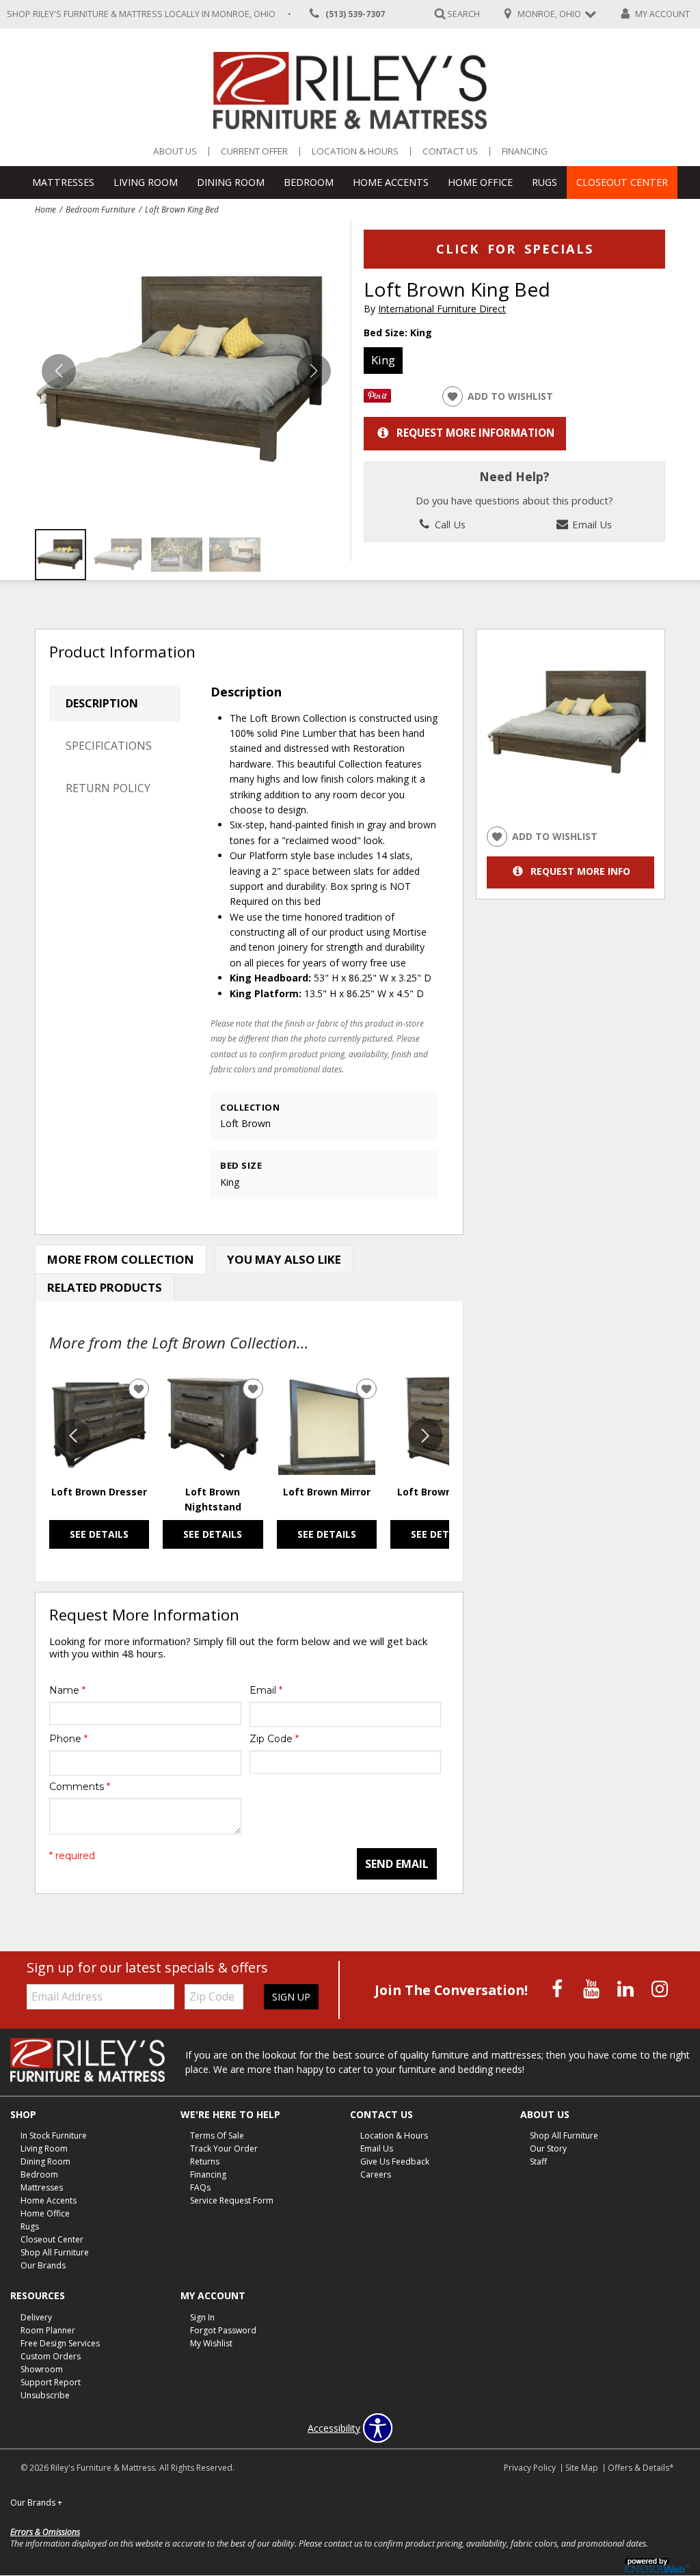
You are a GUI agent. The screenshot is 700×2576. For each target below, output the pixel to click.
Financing (525, 151)
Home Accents (391, 182)
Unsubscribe (45, 2395)
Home (45, 209)
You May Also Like (284, 1259)
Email (266, 1690)
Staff (538, 2161)
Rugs (544, 182)
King (383, 360)
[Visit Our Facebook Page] (558, 1989)
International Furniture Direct (442, 309)
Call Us (449, 524)
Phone (68, 1739)
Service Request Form (232, 2200)
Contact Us (450, 151)
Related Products (105, 1287)
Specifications (109, 746)
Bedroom (309, 182)
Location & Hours (355, 151)
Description (102, 703)
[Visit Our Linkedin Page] (627, 1989)
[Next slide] (425, 1436)
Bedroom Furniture (100, 209)
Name (67, 1690)
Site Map (582, 2468)
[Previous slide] (73, 1436)
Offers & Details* (641, 2468)
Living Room (146, 182)
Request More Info (580, 871)
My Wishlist (211, 2343)
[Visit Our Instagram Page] (660, 1989)
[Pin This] (377, 399)
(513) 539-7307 (355, 14)
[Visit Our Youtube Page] (593, 1989)
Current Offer (254, 151)
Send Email (397, 1864)
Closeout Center (622, 182)
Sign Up (291, 1997)
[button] (314, 371)
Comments (80, 1787)
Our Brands (43, 2265)
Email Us (591, 524)
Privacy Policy (530, 2468)
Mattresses (63, 182)
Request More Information (475, 433)
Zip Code (274, 1739)
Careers (376, 2174)
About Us (175, 151)
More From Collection (121, 1259)
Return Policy (108, 788)
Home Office (480, 182)
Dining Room (231, 182)
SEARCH (463, 13)
